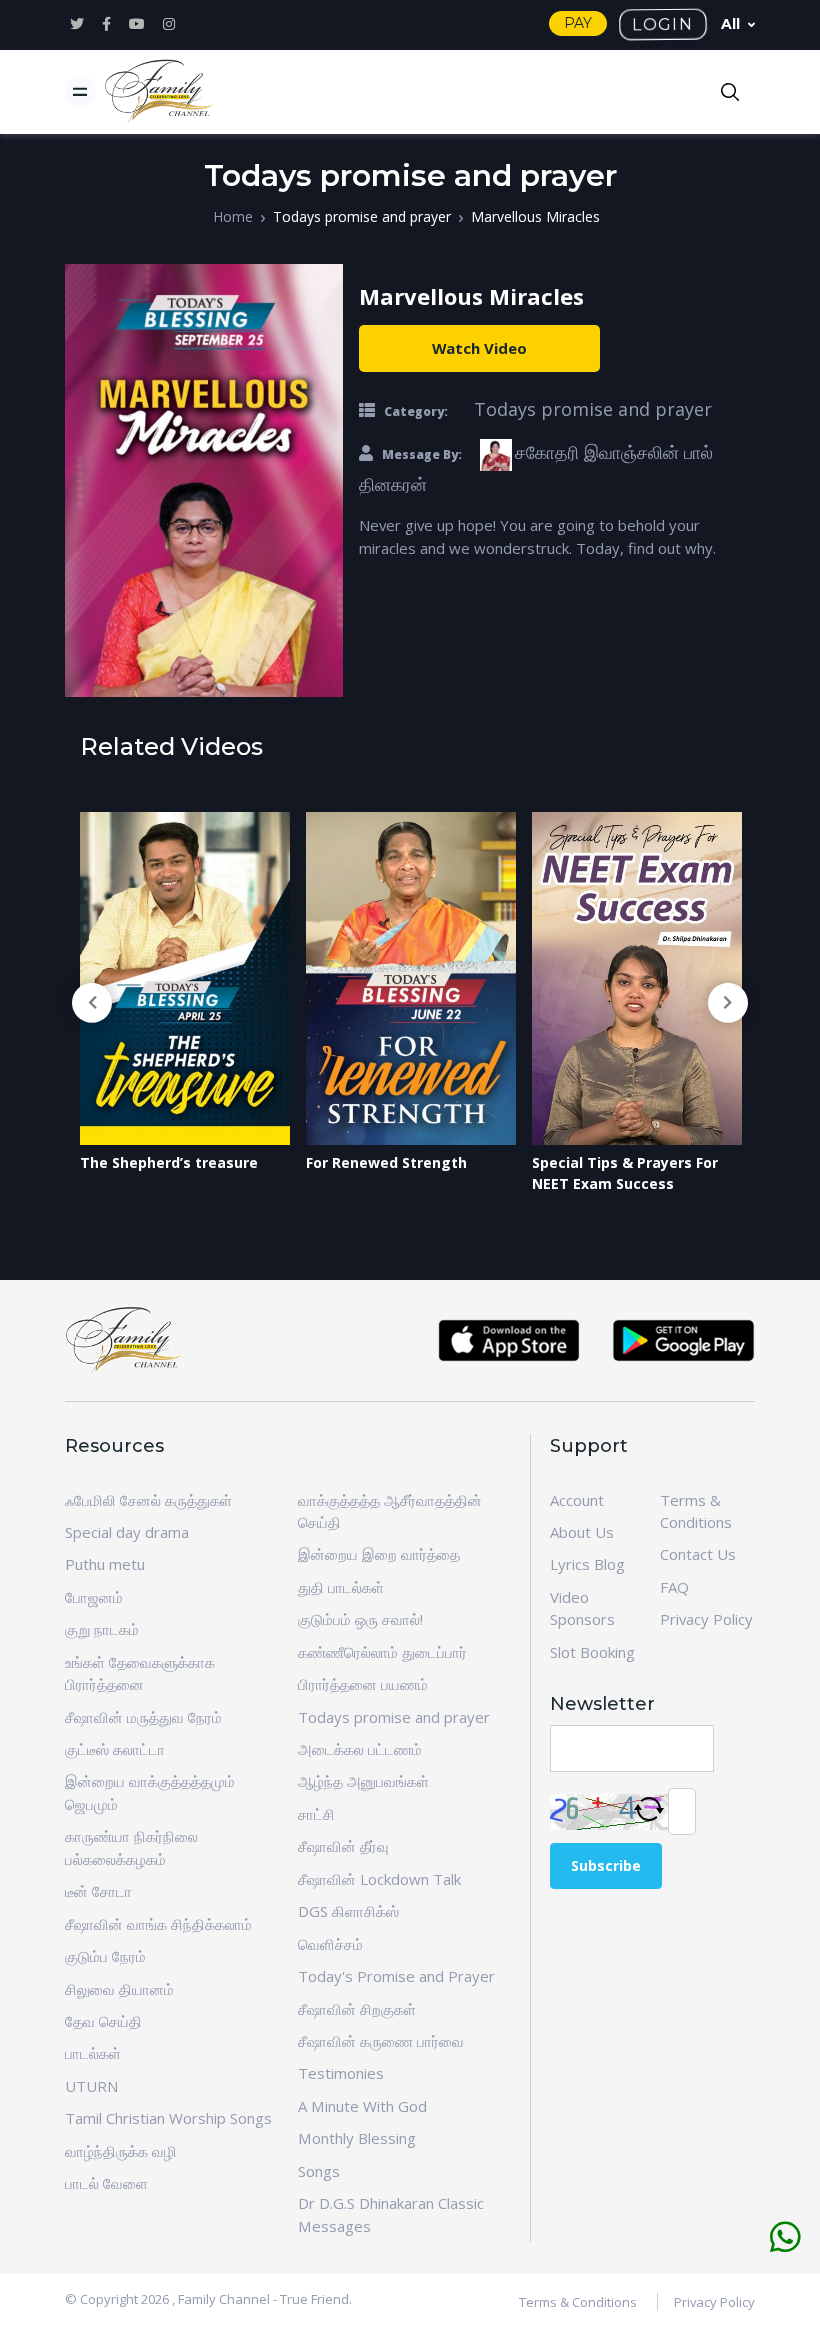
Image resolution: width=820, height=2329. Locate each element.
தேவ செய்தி (103, 2021)
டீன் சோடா (98, 1891)
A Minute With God (362, 2106)
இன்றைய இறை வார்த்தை (379, 1554)
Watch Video (479, 348)
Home (233, 216)
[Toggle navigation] (80, 91)
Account (577, 1500)
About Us (582, 1532)
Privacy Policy (706, 1619)
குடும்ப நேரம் (105, 1956)
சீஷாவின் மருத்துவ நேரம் (143, 1717)
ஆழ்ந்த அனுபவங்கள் (363, 1781)
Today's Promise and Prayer (396, 1976)
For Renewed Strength (160, 1162)
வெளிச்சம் (330, 1944)
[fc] (160, 92)
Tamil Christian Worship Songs (168, 2118)
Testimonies (341, 2073)
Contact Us (698, 1554)
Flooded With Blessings (615, 1162)
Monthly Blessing (357, 2138)
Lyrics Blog (587, 1564)
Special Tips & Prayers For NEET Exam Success (399, 1173)
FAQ (674, 1587)
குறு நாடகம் (102, 1629)
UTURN (91, 2086)
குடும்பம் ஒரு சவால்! (360, 1619)
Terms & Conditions (578, 2302)
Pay (578, 23)
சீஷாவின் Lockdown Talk (379, 1879)
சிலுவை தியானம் (119, 1989)
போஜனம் (94, 1597)
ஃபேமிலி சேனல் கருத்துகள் (148, 1500)
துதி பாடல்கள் (341, 1587)
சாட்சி (316, 1814)
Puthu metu (105, 1564)
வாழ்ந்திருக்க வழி (121, 2151)
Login (662, 24)
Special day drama (127, 1532)
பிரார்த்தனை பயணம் (363, 1684)
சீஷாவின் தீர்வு (343, 1846)
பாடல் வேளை (106, 2183)
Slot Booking (592, 1652)
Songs (319, 2171)
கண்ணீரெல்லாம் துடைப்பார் (382, 1652)
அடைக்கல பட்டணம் (360, 1749)
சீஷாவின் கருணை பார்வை (381, 2041)
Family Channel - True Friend (263, 2299)
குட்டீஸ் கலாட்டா (115, 1749)
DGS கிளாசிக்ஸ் (348, 1911)
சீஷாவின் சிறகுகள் (357, 2009)
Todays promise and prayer (362, 216)
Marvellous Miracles (535, 216)
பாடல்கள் (93, 2053)
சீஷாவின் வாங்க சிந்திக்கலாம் (158, 1924)
